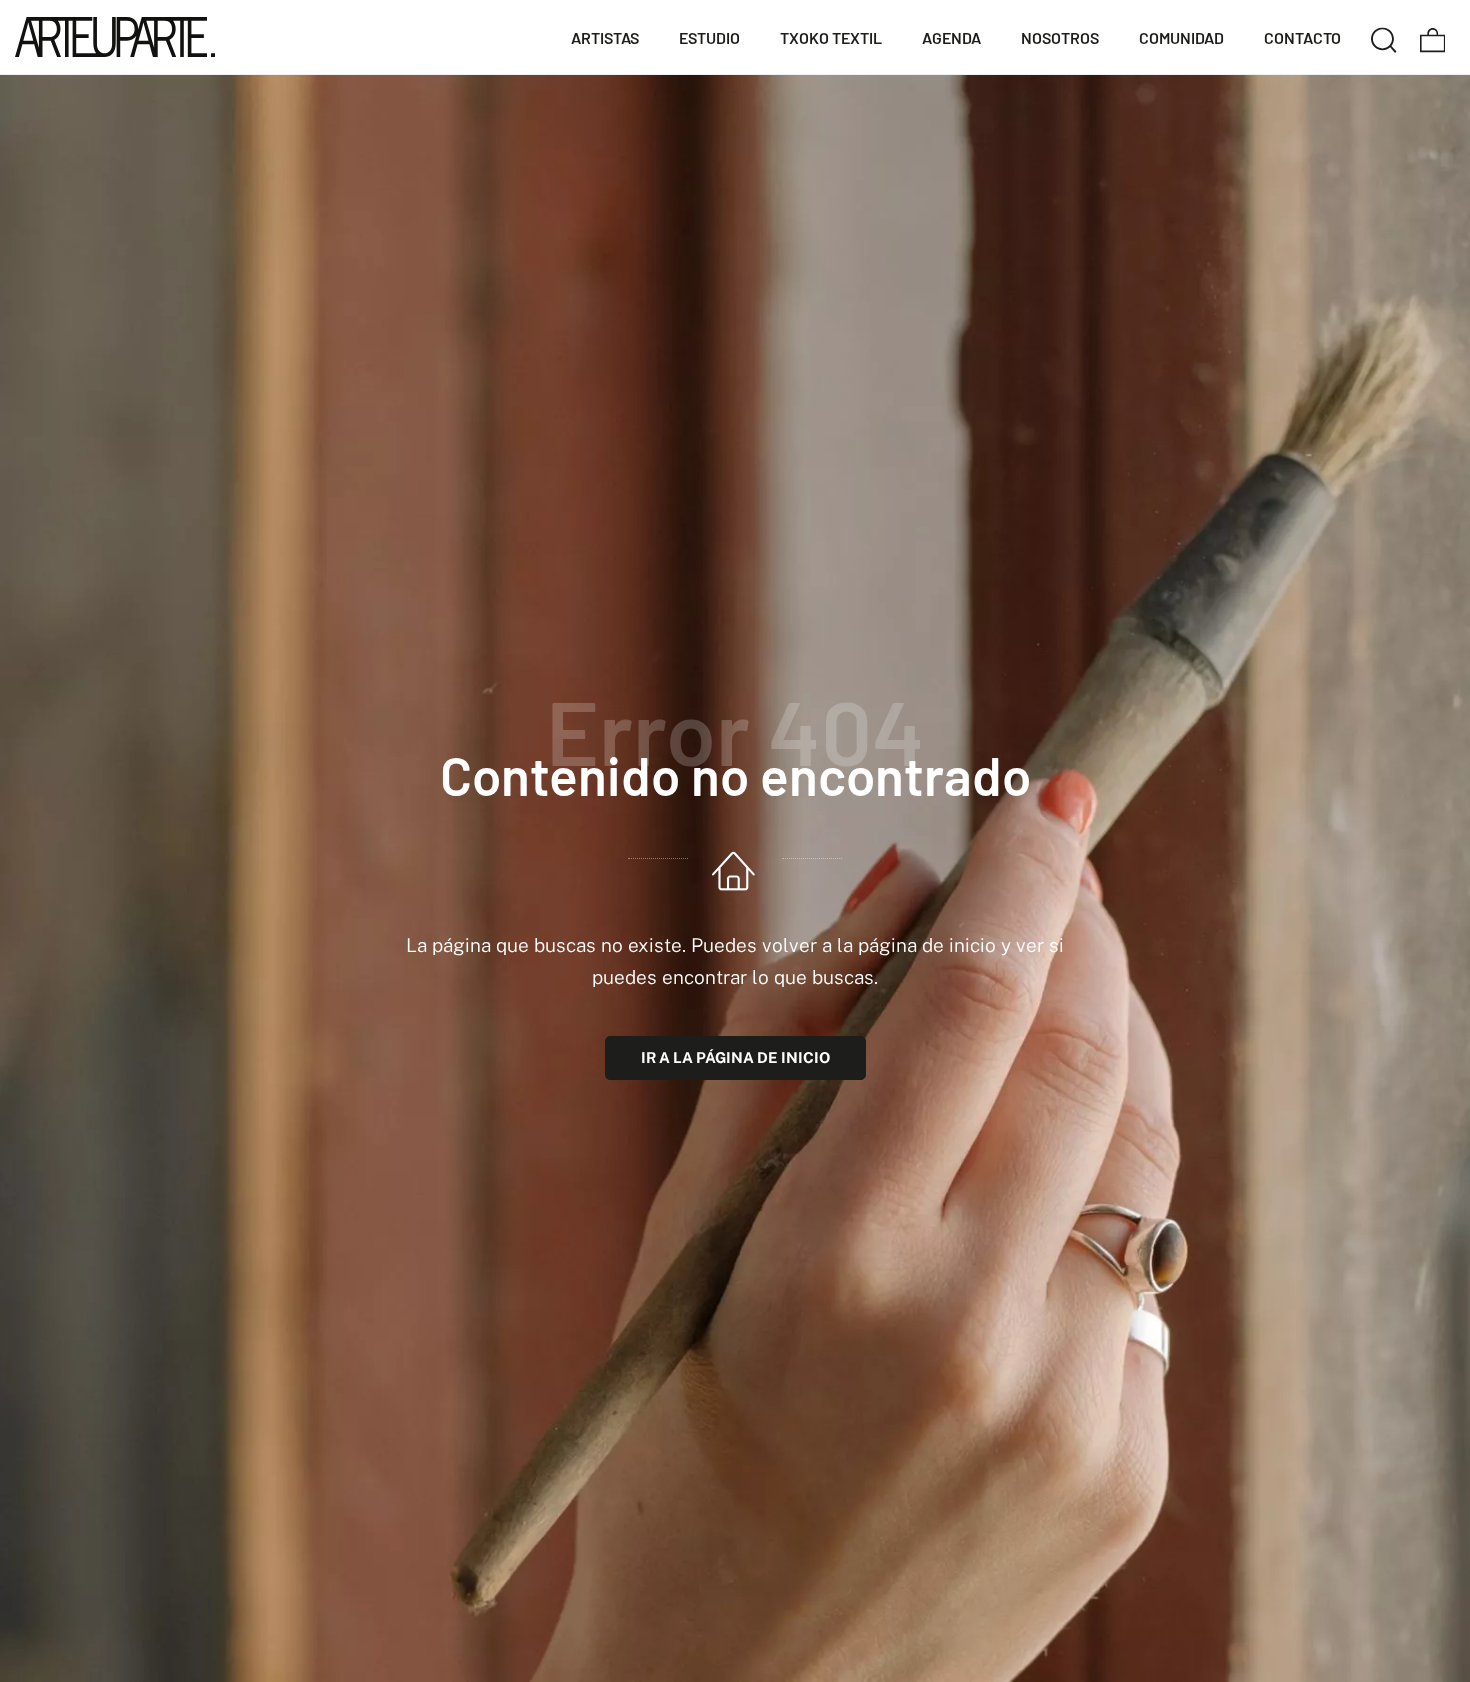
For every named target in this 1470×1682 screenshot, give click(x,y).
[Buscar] (1384, 37)
